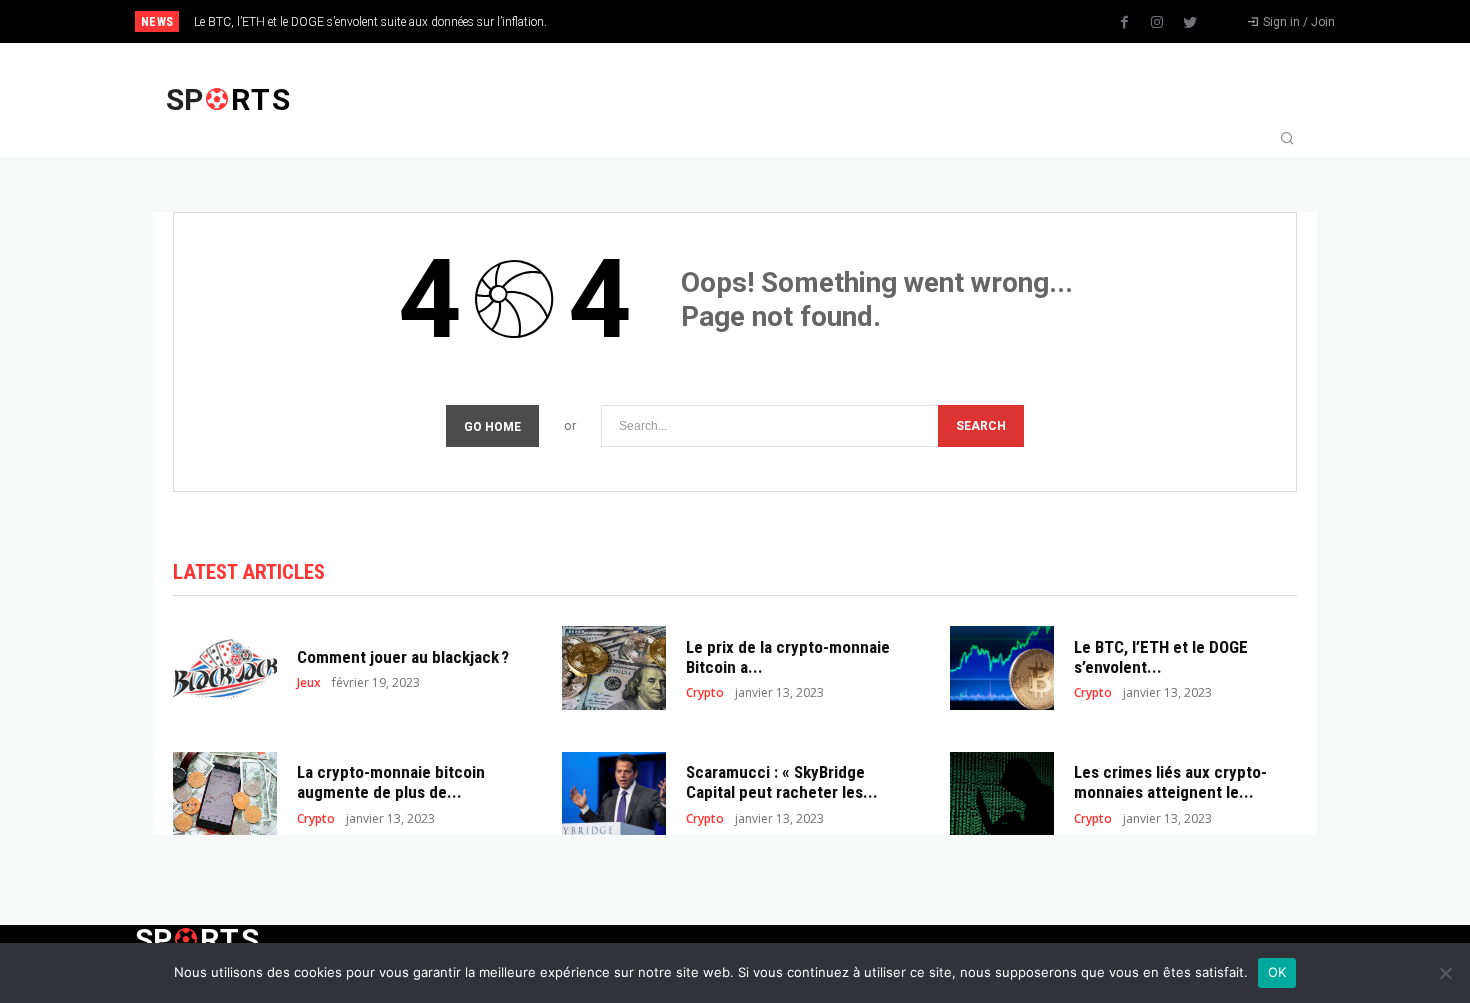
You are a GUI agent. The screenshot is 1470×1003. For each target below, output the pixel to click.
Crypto (705, 693)
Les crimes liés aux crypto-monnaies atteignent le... (1170, 782)
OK (1277, 972)
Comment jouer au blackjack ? (403, 657)
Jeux (309, 683)
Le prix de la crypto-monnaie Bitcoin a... (788, 657)
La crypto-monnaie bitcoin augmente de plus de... (391, 782)
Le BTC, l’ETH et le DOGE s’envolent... (1161, 657)
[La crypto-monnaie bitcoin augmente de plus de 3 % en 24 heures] (225, 793)
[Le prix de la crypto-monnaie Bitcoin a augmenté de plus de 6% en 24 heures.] (614, 667)
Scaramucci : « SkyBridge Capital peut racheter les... (782, 782)
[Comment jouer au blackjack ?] (225, 667)
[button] (1287, 140)
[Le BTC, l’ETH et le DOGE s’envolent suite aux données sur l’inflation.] (1002, 667)
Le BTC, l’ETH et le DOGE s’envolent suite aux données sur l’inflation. (370, 22)
